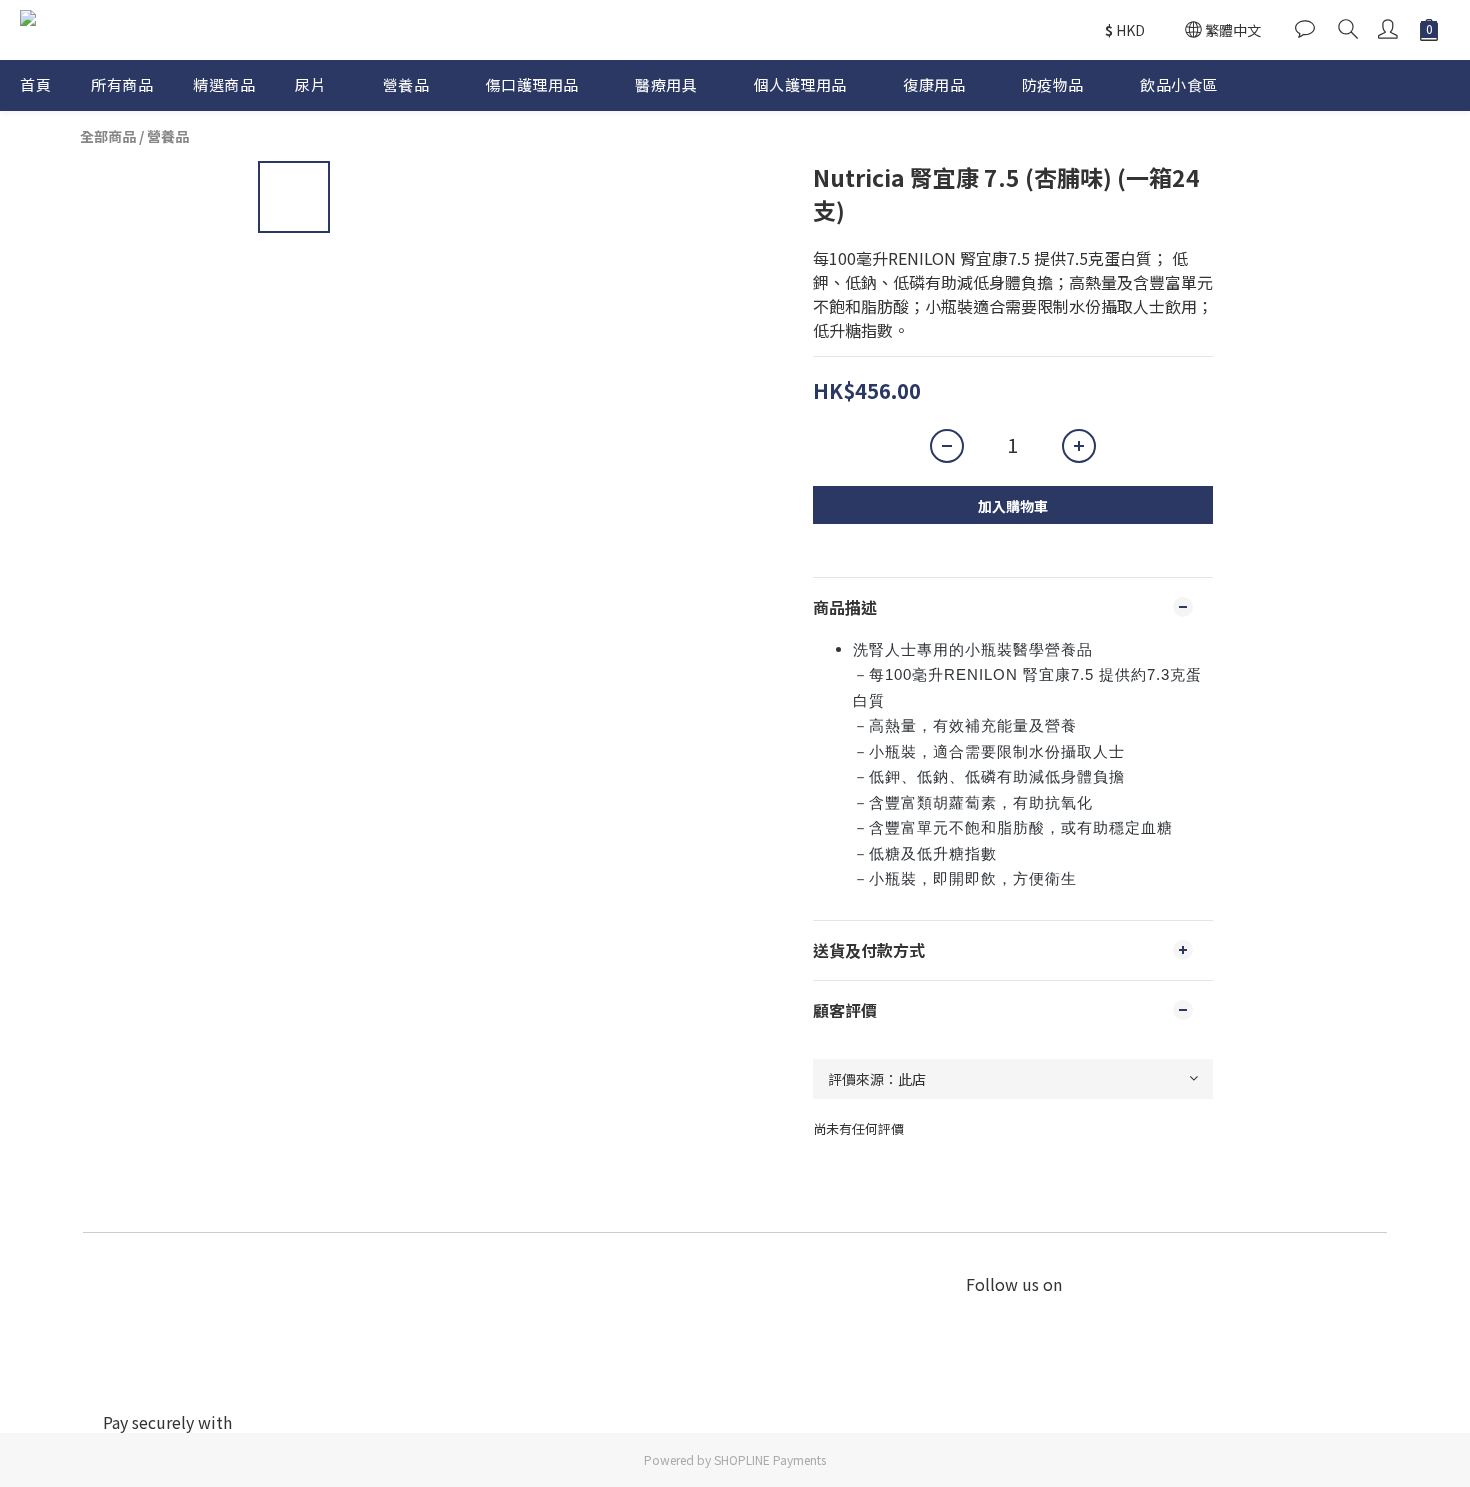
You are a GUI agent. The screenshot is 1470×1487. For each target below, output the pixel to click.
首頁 (35, 84)
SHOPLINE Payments (770, 1459)
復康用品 (934, 84)
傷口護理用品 (532, 84)
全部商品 (108, 136)
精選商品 (224, 84)
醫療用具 (666, 84)
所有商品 (122, 84)
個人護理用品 (800, 84)
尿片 (310, 84)
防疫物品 (1053, 84)
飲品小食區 (1179, 84)
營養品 (406, 84)
